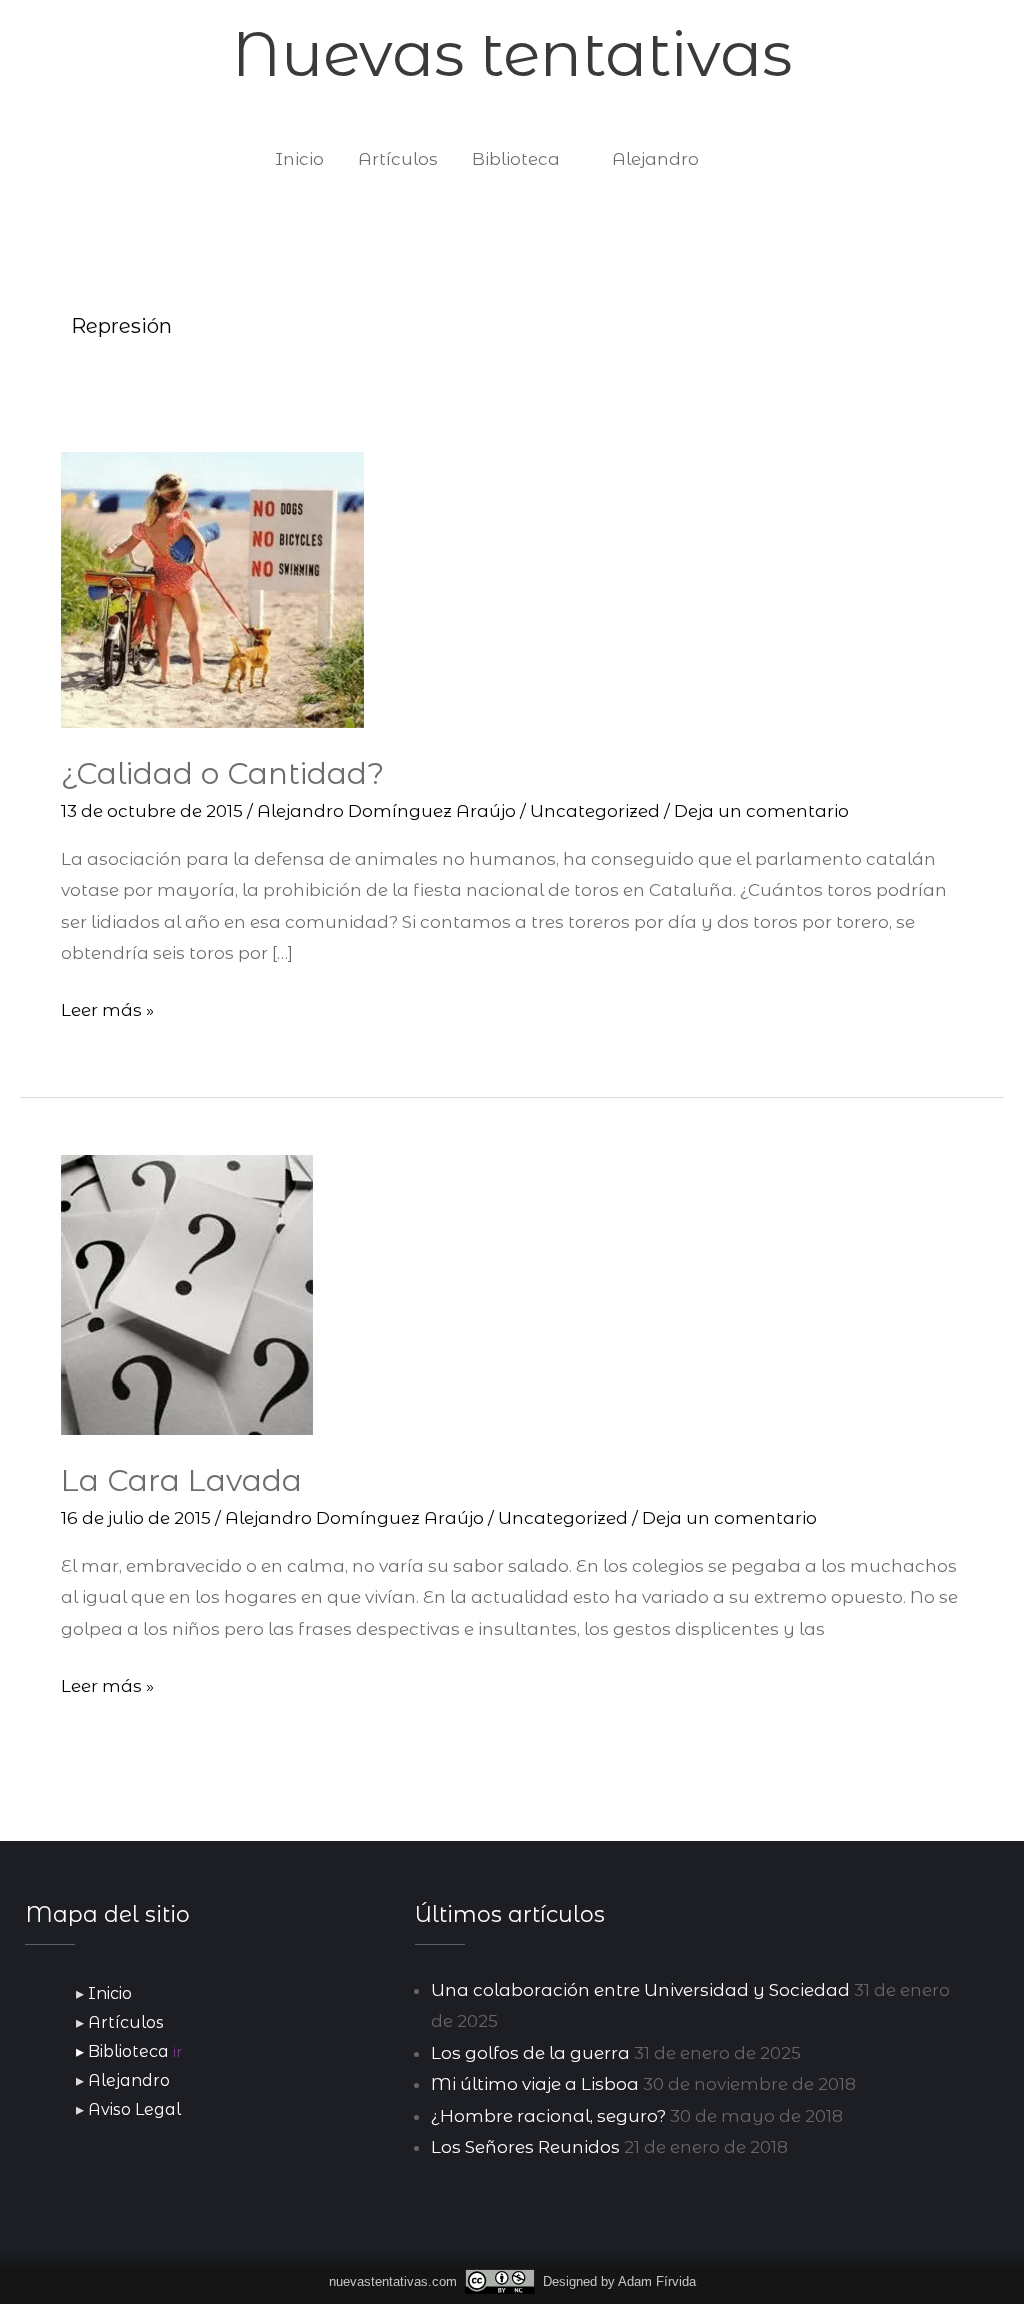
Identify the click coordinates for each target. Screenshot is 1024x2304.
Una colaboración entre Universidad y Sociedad (640, 1990)
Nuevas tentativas (512, 54)
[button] (741, 159)
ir (177, 2052)
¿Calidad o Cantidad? (222, 773)
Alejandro (655, 159)
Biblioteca (516, 159)
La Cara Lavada (181, 1480)
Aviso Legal (134, 2109)
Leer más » (107, 1007)
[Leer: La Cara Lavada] (187, 1294)
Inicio (299, 159)
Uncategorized (595, 811)
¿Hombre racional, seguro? (548, 2116)
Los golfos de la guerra (530, 2053)
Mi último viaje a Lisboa (535, 2084)
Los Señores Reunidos (525, 2147)
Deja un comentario (761, 811)
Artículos (398, 159)
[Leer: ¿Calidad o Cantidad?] (212, 589)
